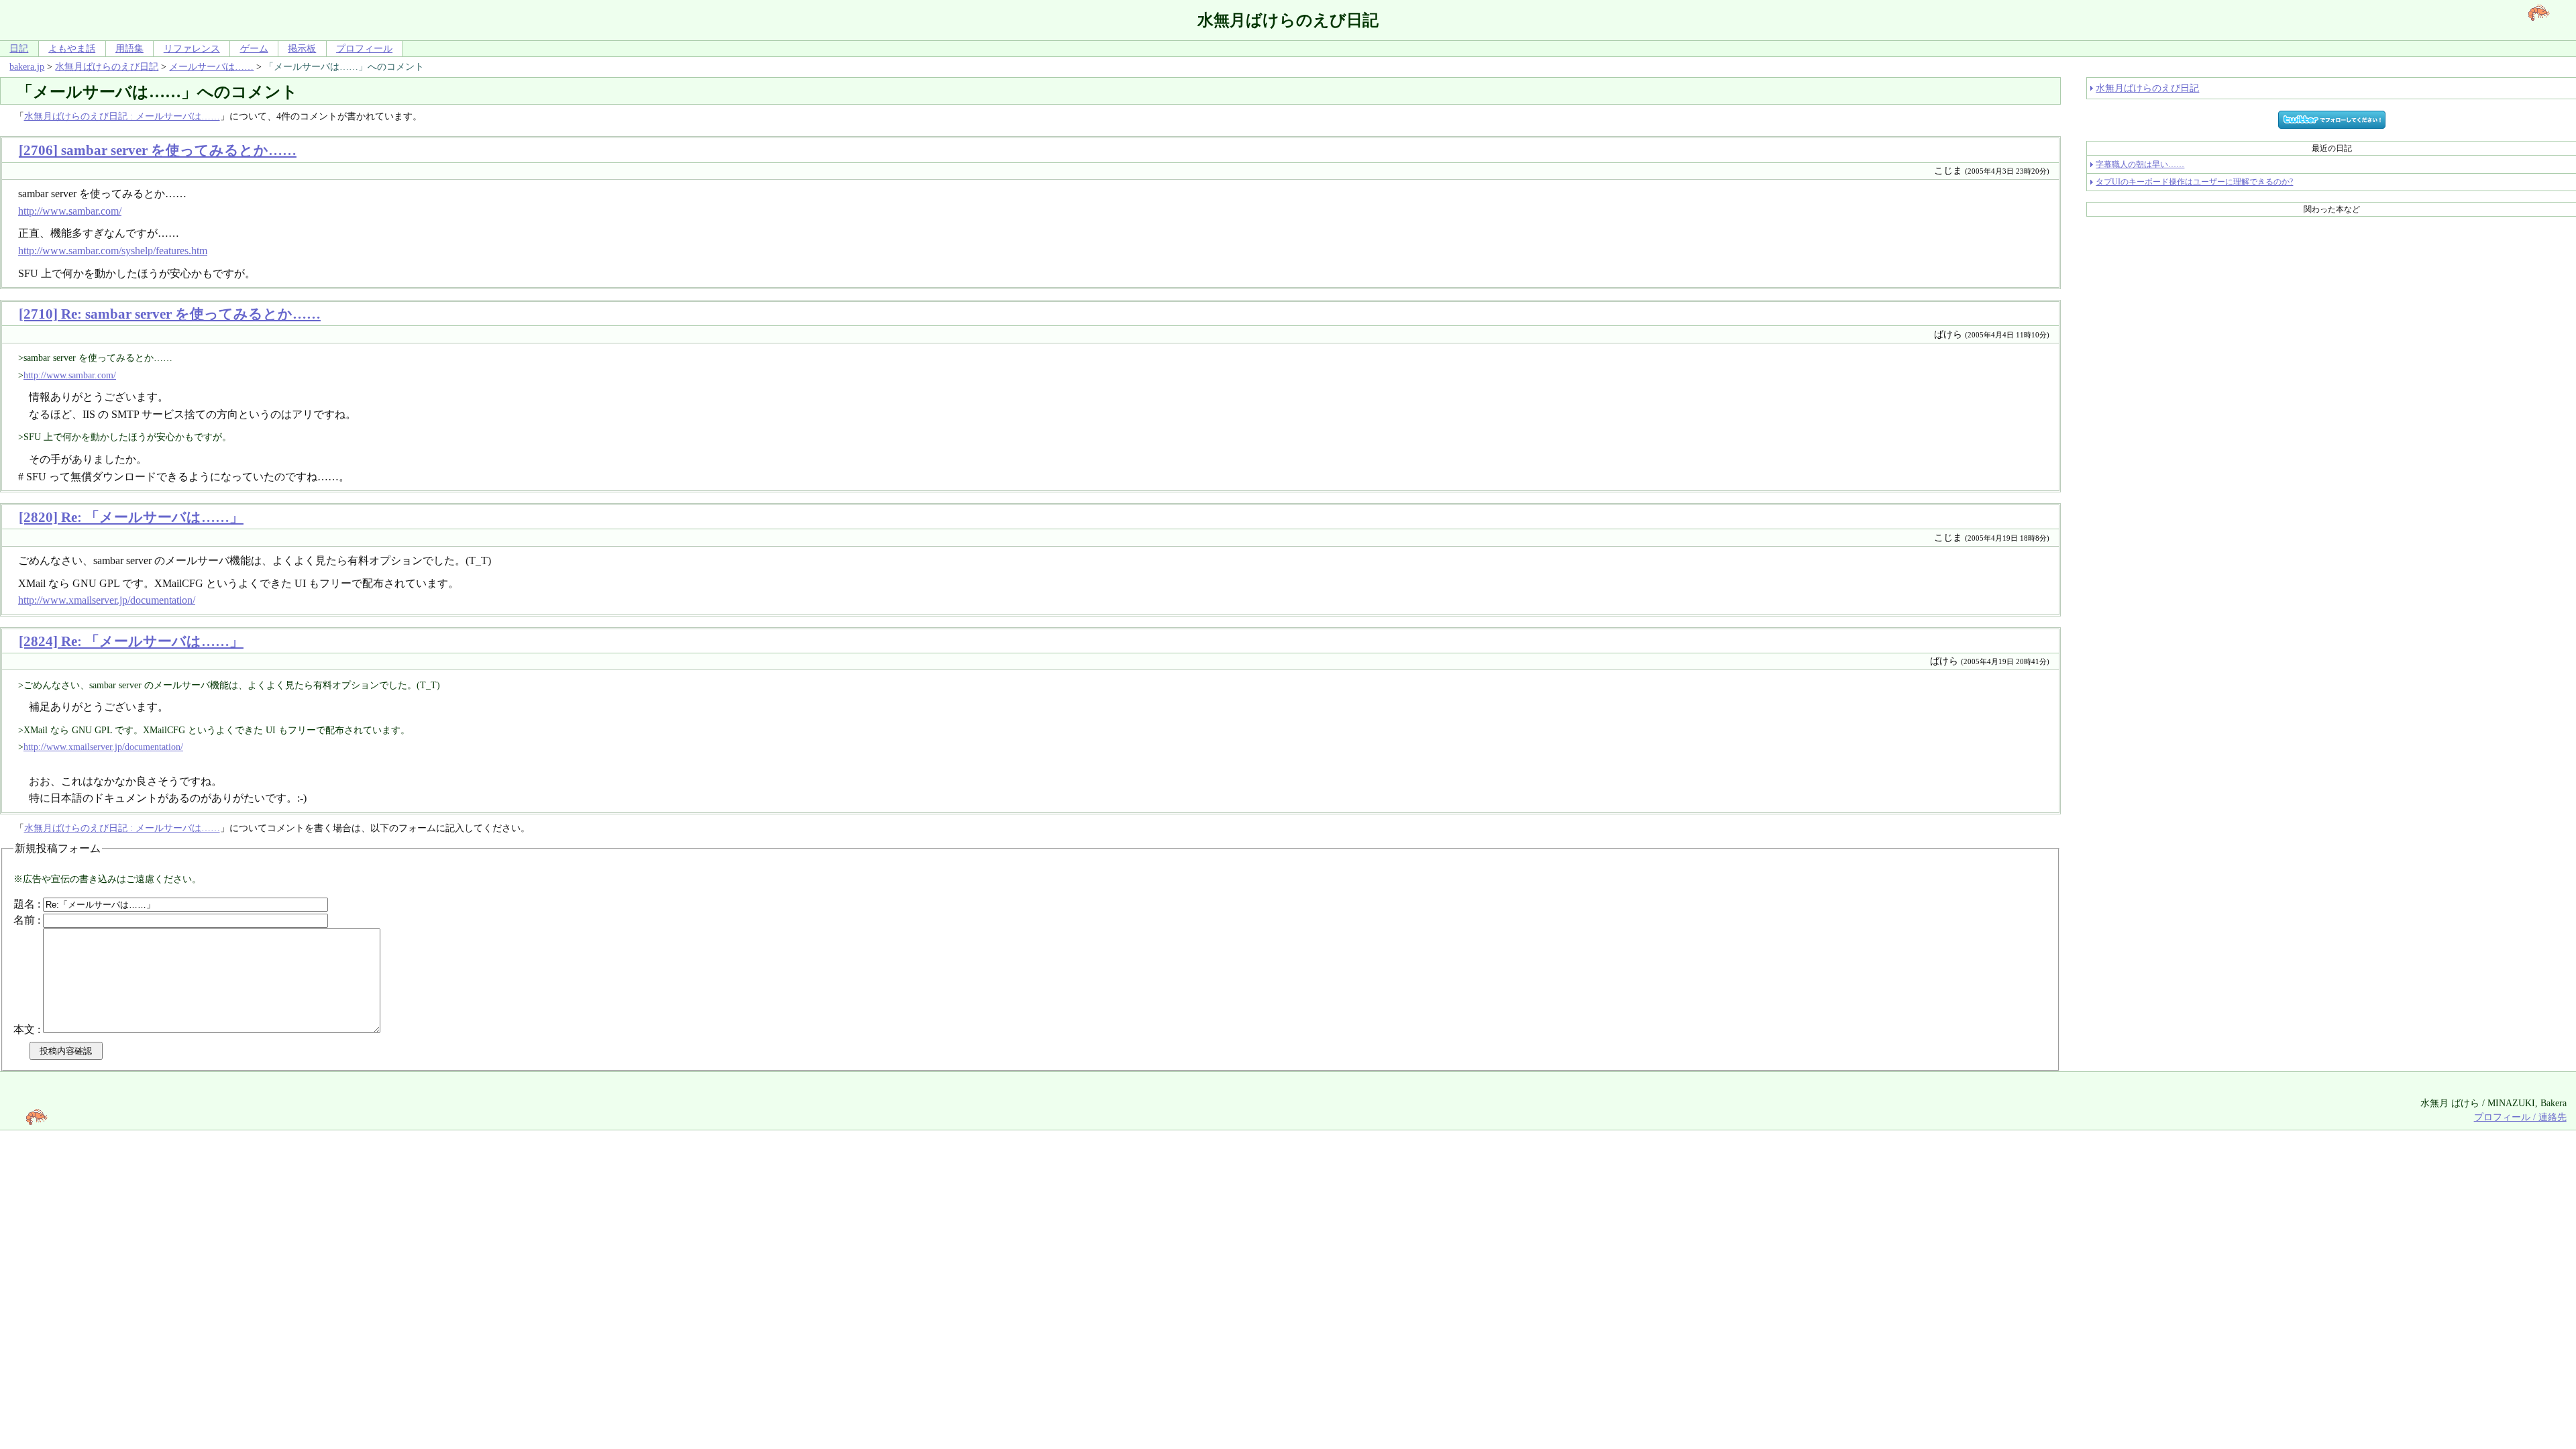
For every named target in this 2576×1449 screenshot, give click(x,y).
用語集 (129, 48)
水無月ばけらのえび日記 (107, 66)
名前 (24, 920)
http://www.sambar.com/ (70, 211)
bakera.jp (27, 66)
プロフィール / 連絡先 (2520, 1117)
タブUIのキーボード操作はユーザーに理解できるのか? (2194, 182)
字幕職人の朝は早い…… (2140, 164)
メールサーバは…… (211, 66)
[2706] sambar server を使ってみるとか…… (158, 150)
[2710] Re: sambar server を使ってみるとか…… (170, 314)
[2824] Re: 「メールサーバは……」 (131, 641)
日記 (19, 48)
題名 (24, 904)
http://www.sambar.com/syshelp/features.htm (113, 251)
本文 (24, 1029)
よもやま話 (72, 48)
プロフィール (364, 48)
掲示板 (302, 48)
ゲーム (254, 48)
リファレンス (192, 48)
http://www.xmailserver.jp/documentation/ (107, 600)
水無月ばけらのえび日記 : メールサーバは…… (122, 116)
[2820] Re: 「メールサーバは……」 (131, 517)
